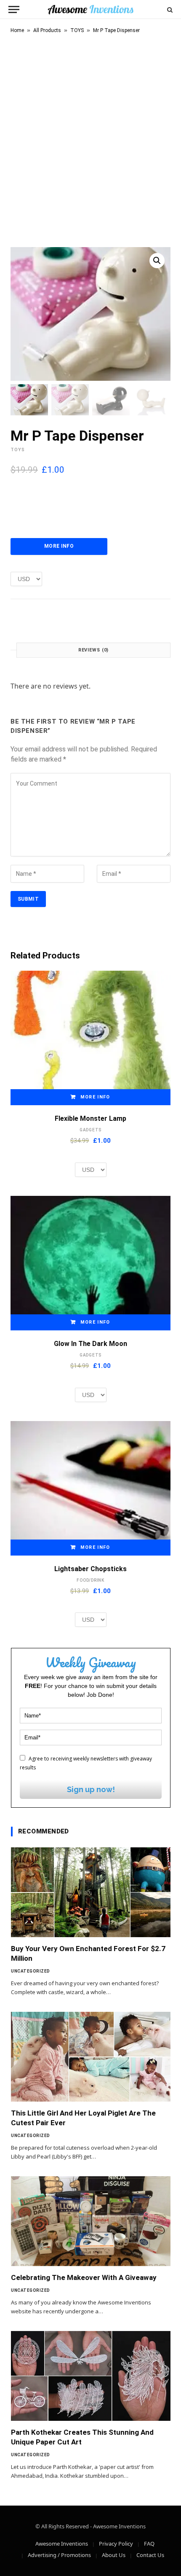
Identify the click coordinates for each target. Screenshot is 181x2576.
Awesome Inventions (62, 2544)
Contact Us (150, 2555)
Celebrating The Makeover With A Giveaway (84, 2277)
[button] (157, 261)
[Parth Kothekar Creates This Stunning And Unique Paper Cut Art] (91, 2376)
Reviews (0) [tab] (94, 650)
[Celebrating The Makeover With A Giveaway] (91, 2221)
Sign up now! (91, 1789)
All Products (47, 30)
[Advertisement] (90, 139)
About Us (114, 2555)
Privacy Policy (116, 2544)
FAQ (149, 2544)
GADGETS (90, 1130)
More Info (59, 546)
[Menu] (14, 9)
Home (17, 30)
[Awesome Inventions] (90, 9)
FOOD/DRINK (90, 1580)
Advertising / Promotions (59, 2555)
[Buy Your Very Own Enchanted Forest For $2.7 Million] (91, 1892)
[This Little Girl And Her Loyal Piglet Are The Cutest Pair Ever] (91, 2057)
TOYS (77, 30)
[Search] (169, 9)
